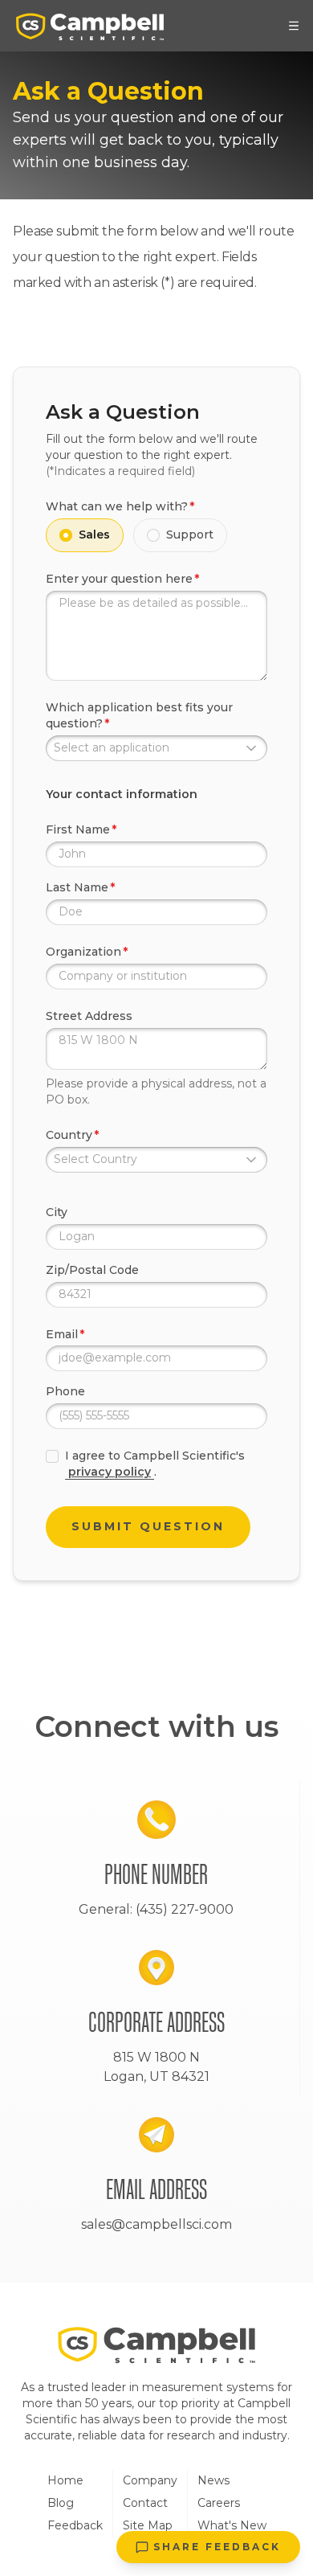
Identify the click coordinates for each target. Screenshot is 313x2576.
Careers (219, 2503)
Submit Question (148, 1526)
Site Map (148, 2525)
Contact (145, 2503)
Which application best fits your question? (139, 715)
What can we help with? (117, 506)
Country (69, 1135)
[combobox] (156, 748)
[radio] (66, 535)
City (57, 1212)
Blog (61, 2503)
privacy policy (110, 1472)
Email (62, 1334)
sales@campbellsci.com (156, 2224)
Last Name (77, 887)
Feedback (75, 2525)
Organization (83, 952)
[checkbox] (52, 1456)
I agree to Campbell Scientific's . (155, 1464)
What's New (232, 2525)
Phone (65, 1391)
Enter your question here (119, 579)
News (213, 2480)
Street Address (89, 1016)
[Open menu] (294, 26)
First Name (78, 829)
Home (65, 2480)
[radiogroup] (156, 535)
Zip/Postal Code (92, 1270)
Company (150, 2480)
